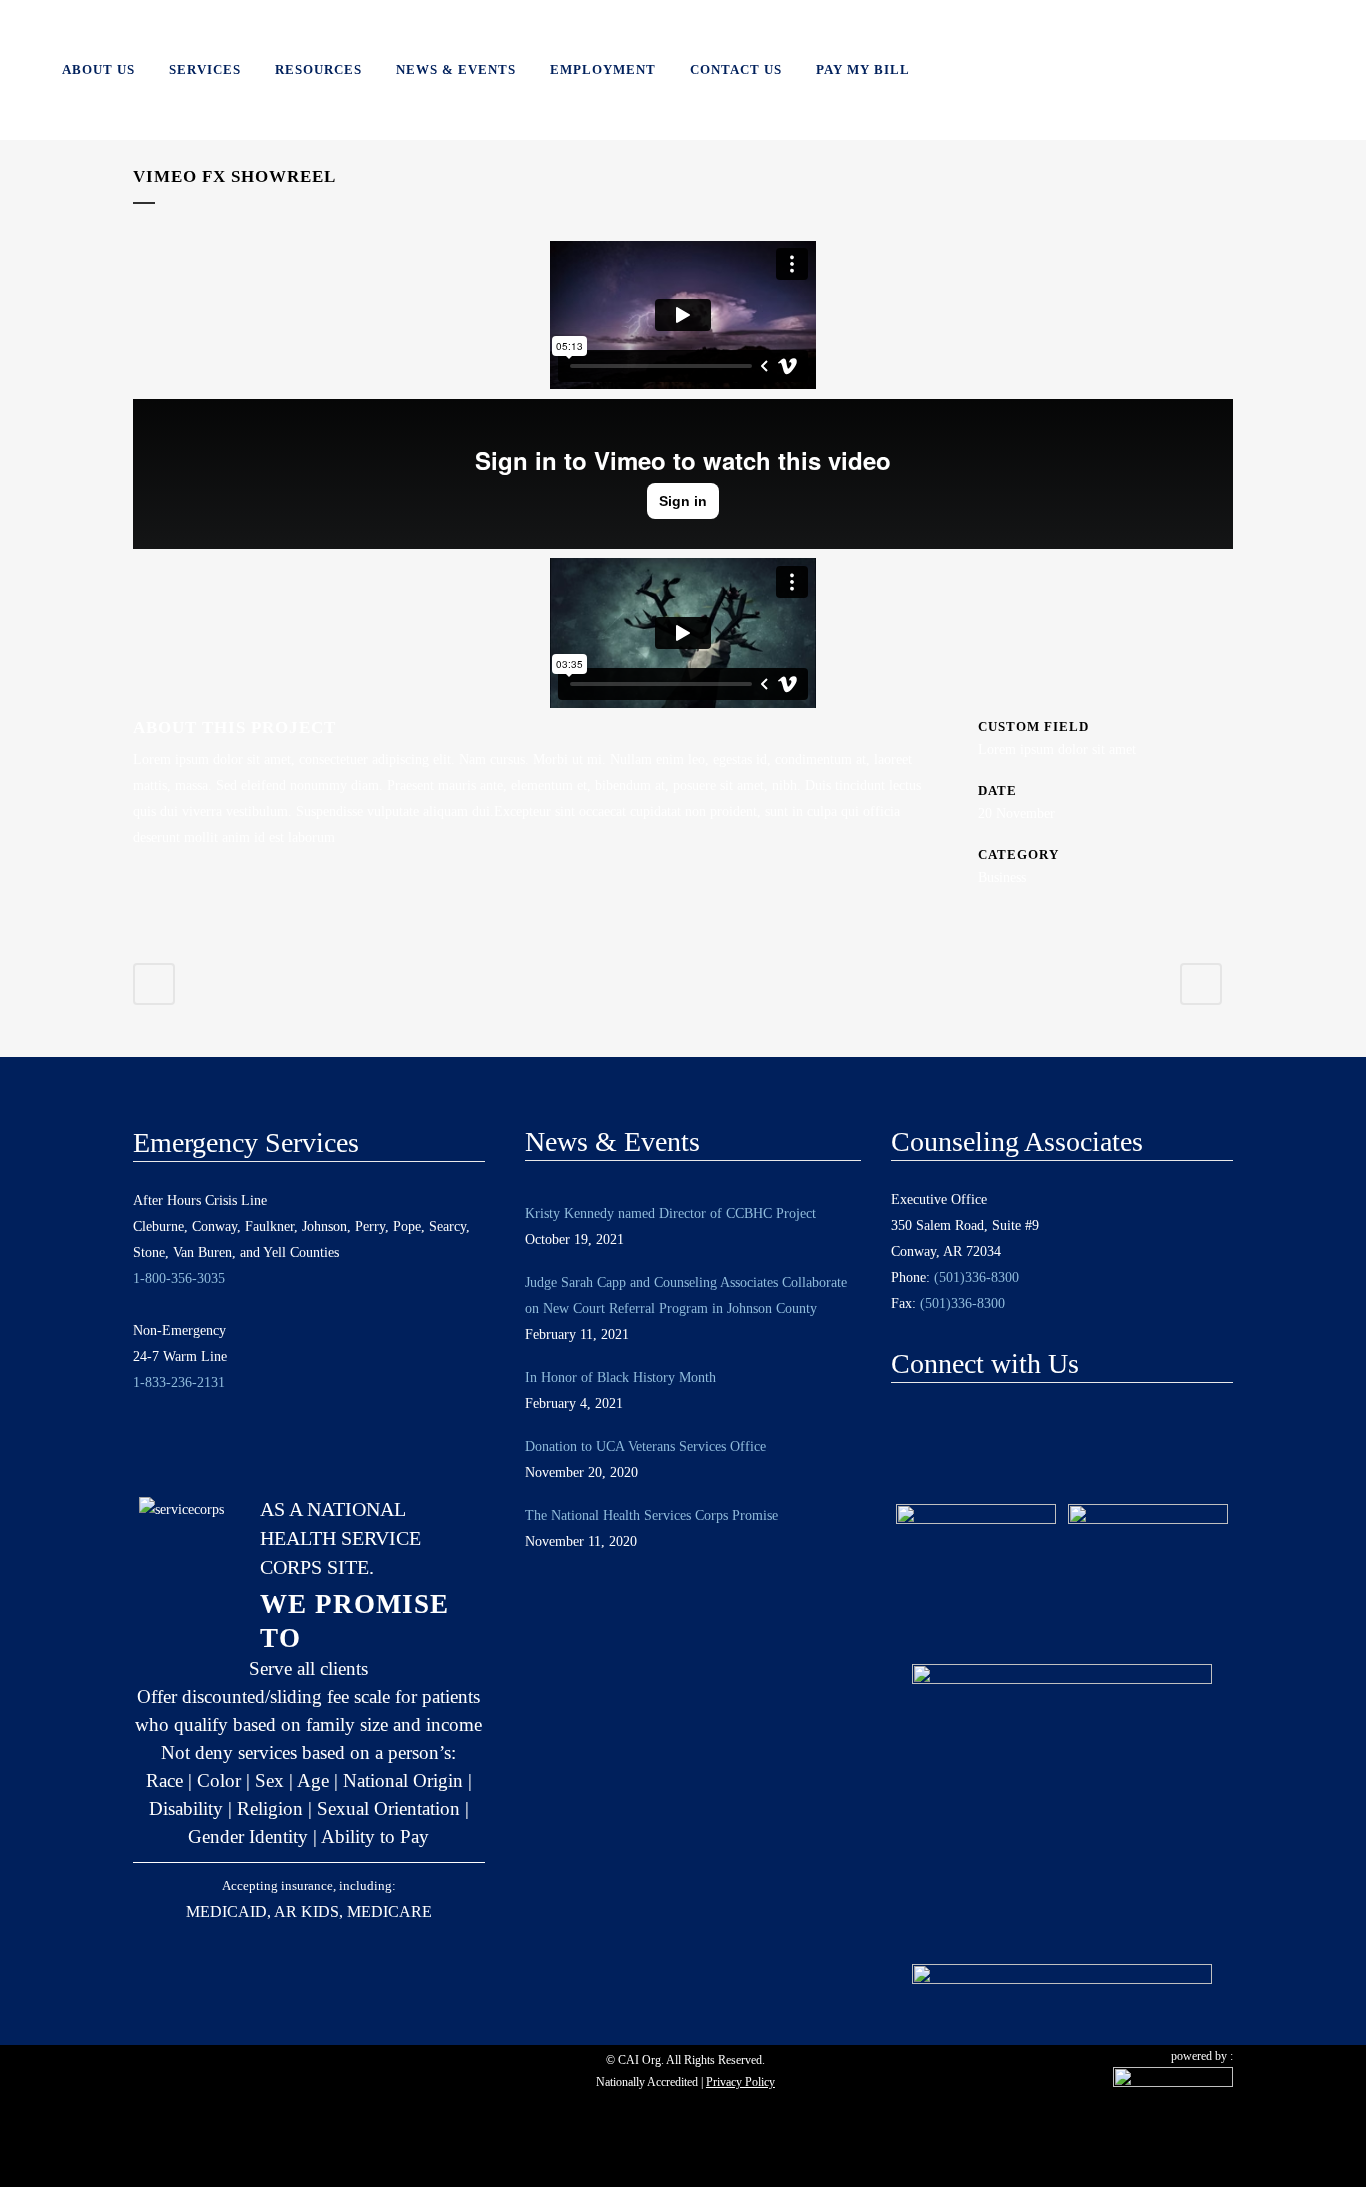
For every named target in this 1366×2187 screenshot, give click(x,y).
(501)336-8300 (976, 1277)
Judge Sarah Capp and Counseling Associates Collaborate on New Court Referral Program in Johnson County (686, 1295)
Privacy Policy (740, 2082)
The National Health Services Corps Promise (651, 1515)
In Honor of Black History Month (620, 1377)
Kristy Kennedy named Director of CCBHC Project (670, 1213)
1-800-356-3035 (179, 1278)
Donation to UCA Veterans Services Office (645, 1446)
